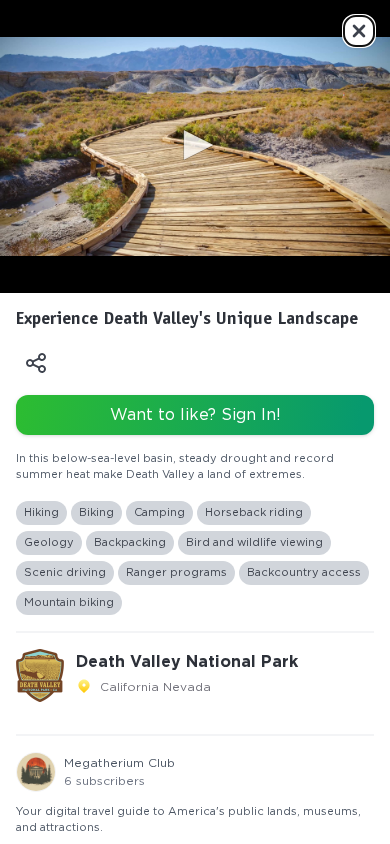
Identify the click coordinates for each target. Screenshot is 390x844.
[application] (195, 146)
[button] (195, 145)
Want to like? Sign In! (195, 415)
